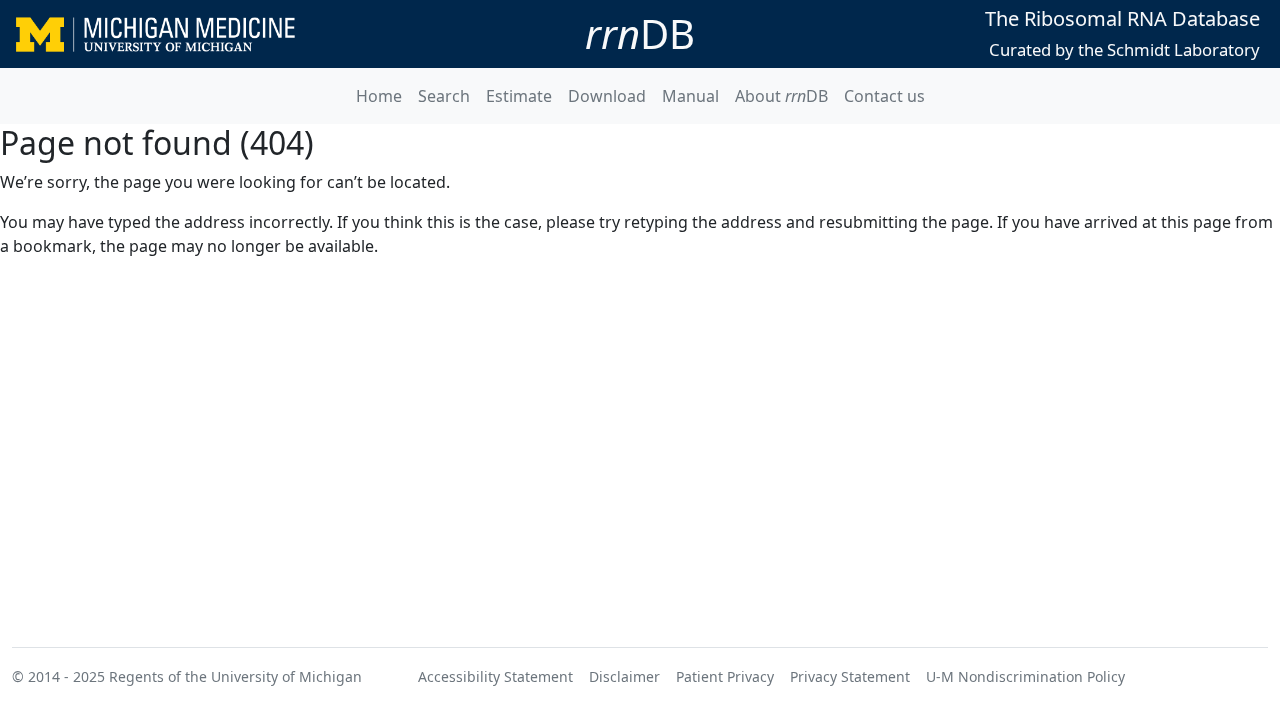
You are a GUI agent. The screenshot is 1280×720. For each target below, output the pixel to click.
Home (379, 96)
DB (640, 33)
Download (607, 96)
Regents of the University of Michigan (235, 676)
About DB (781, 96)
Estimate (519, 96)
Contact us (884, 96)
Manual (690, 96)
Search (444, 96)
